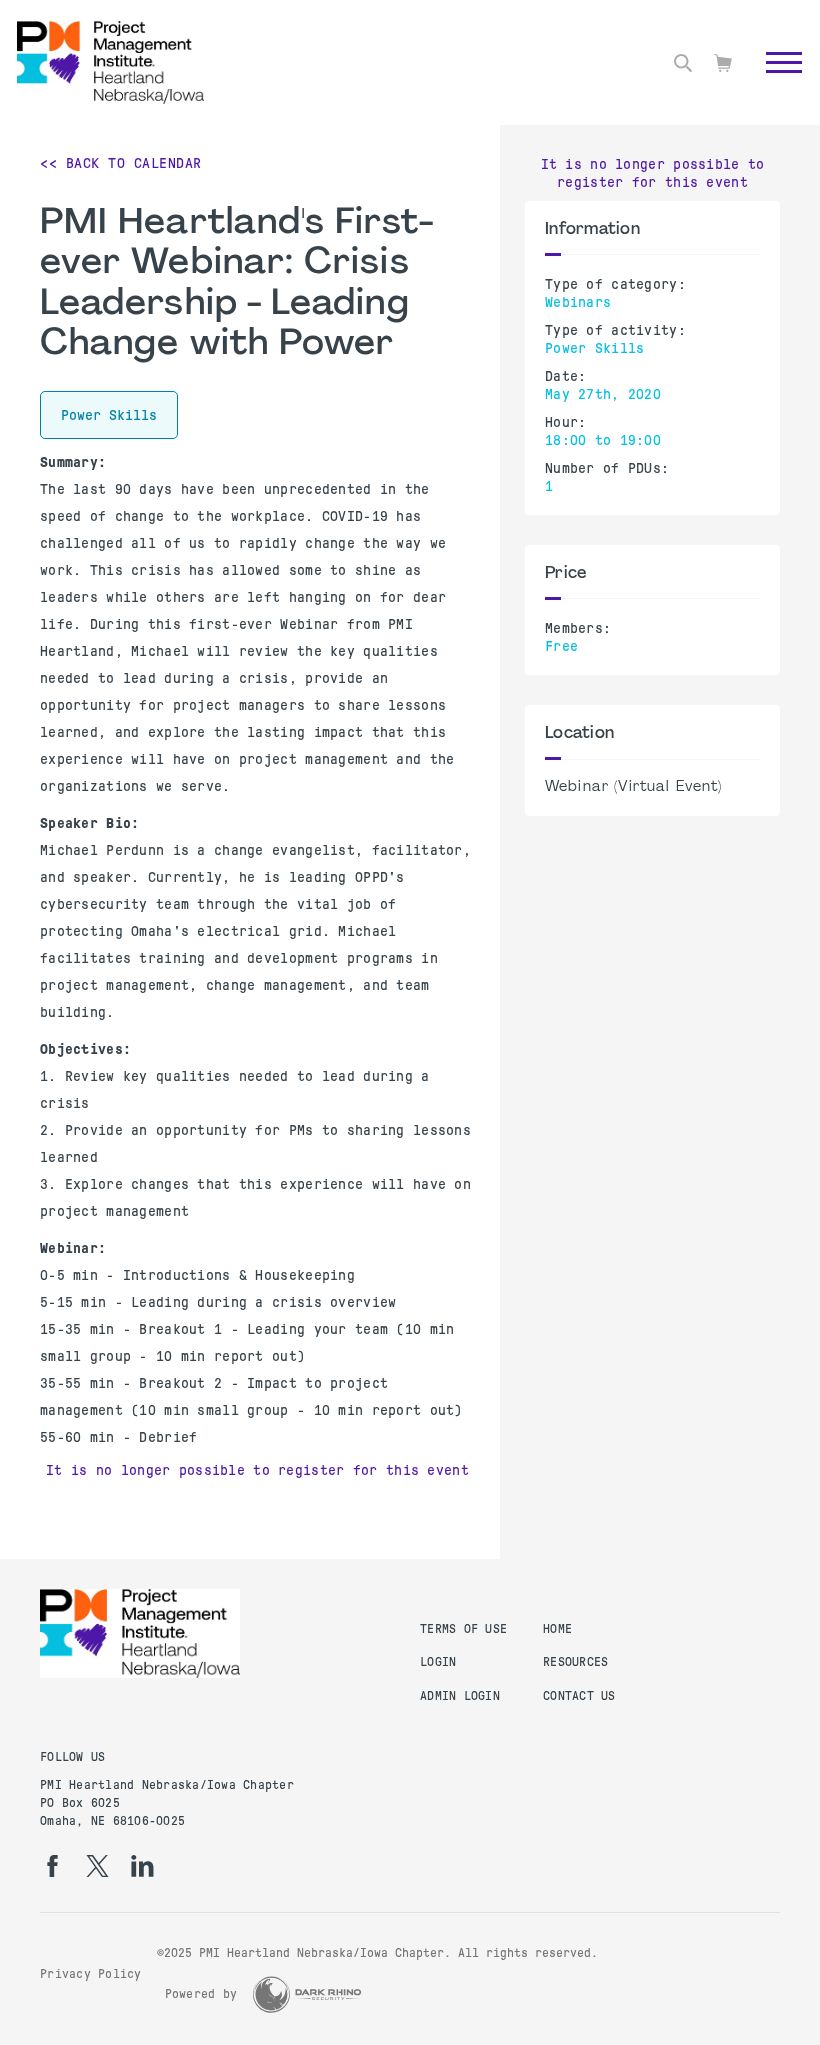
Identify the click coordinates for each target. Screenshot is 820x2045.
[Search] (683, 63)
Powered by (201, 1994)
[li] (142, 1866)
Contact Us (579, 1696)
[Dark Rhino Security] (307, 1994)
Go (773, 85)
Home (557, 1629)
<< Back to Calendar (121, 163)
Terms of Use (463, 1629)
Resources (575, 1662)
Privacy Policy (91, 1974)
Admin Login (460, 1696)
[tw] (97, 1866)
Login (438, 1662)
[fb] (52, 1866)
